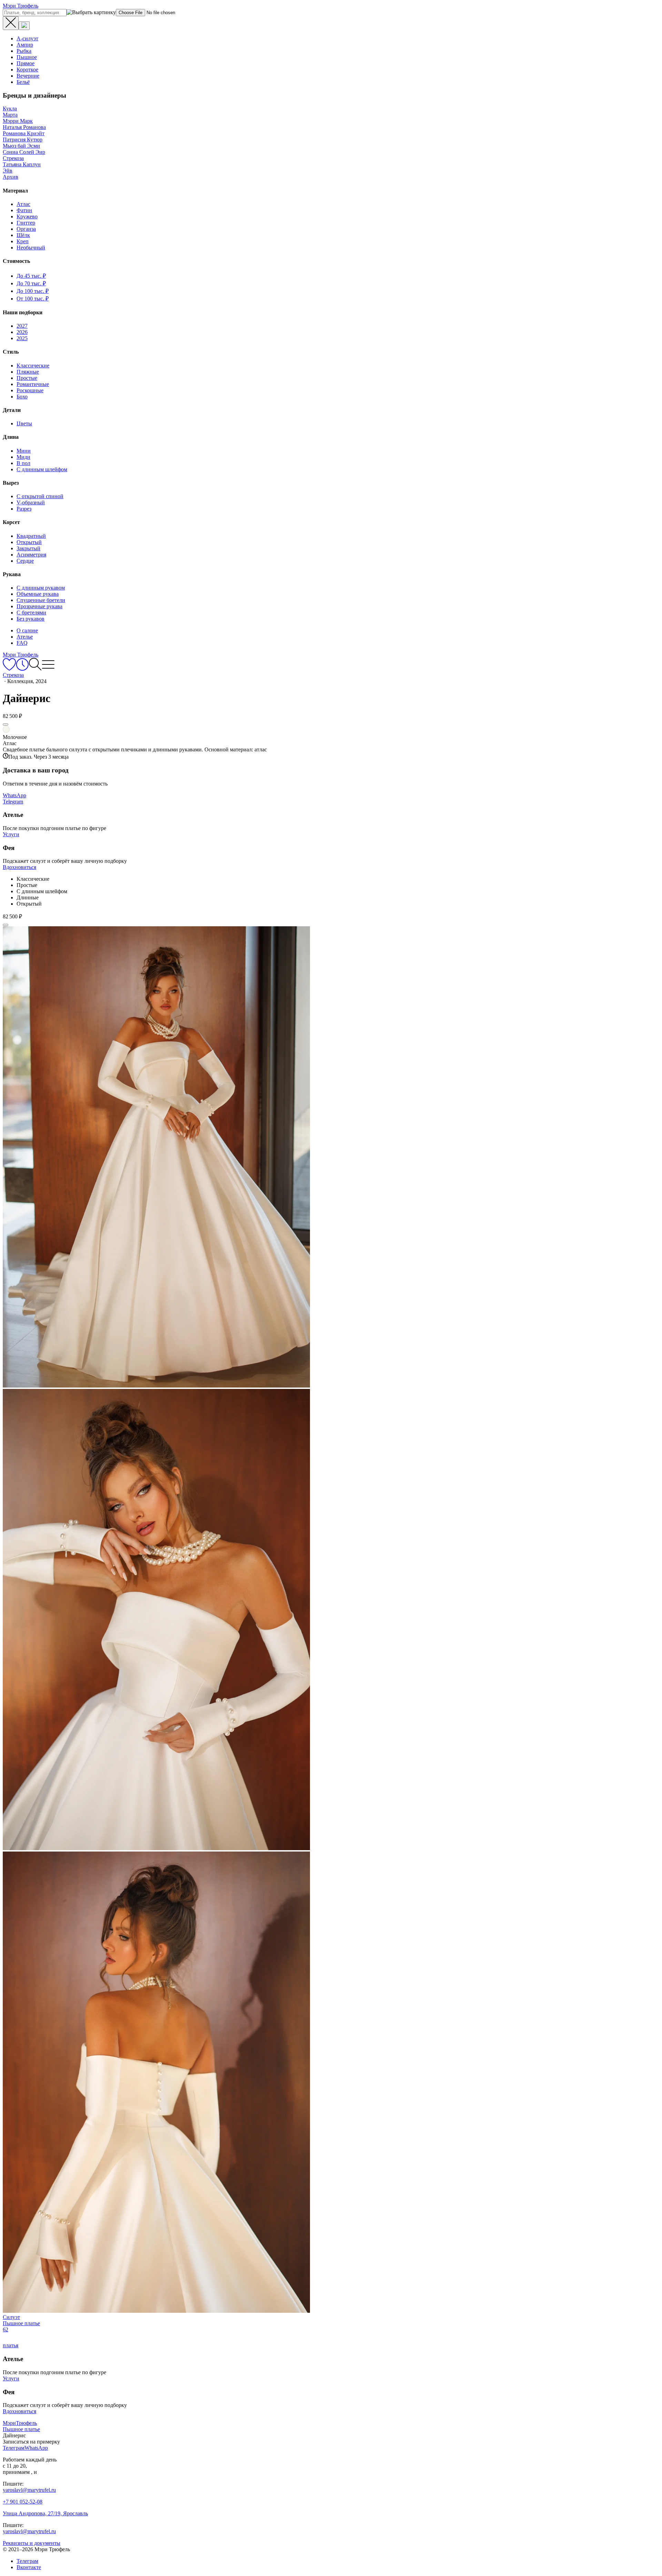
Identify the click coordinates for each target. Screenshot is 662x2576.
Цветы (24, 423)
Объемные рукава (38, 594)
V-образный (31, 502)
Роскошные (30, 390)
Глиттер (26, 223)
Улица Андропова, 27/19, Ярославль (45, 2513)
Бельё (23, 82)
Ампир (25, 45)
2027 (22, 326)
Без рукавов (31, 619)
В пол (23, 463)
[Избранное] (9, 669)
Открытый (29, 542)
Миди (23, 457)
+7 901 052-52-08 (23, 2502)
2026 (22, 332)
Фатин (24, 210)
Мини (24, 451)
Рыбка (24, 51)
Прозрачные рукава (39, 606)
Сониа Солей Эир (24, 152)
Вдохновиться (19, 867)
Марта (10, 115)
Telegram (13, 802)
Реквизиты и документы (32, 2543)
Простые (27, 378)
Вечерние (28, 76)
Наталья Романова (24, 127)
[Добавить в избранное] (6, 724)
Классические (33, 366)
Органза (26, 229)
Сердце (25, 561)
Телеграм (27, 2561)
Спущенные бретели (41, 600)
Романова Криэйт (24, 133)
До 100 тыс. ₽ (33, 291)
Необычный (31, 248)
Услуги (11, 834)
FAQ (22, 643)
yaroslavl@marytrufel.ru (29, 2490)
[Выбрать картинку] (24, 26)
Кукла (10, 108)
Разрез (24, 509)
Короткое (27, 70)
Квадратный (31, 536)
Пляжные (28, 372)
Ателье (25, 637)
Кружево (27, 216)
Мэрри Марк (18, 121)
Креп (23, 241)
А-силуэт (27, 38)
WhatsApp (14, 795)
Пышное (27, 57)
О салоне (27, 630)
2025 (22, 338)
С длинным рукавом (41, 588)
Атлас (23, 204)
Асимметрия (31, 555)
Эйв (8, 171)
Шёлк (23, 235)
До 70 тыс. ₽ (31, 283)
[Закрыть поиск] (11, 23)
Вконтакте (29, 2567)
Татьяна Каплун (22, 164)
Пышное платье (21, 2429)
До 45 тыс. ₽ (31, 276)
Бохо (22, 397)
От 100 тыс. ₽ (33, 299)
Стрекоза (13, 158)
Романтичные (33, 384)
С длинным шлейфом (42, 469)
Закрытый (28, 548)
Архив (11, 177)
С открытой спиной (40, 496)
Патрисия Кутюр (23, 140)
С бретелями (31, 613)
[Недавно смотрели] (22, 669)
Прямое (26, 63)
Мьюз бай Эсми (21, 146)
